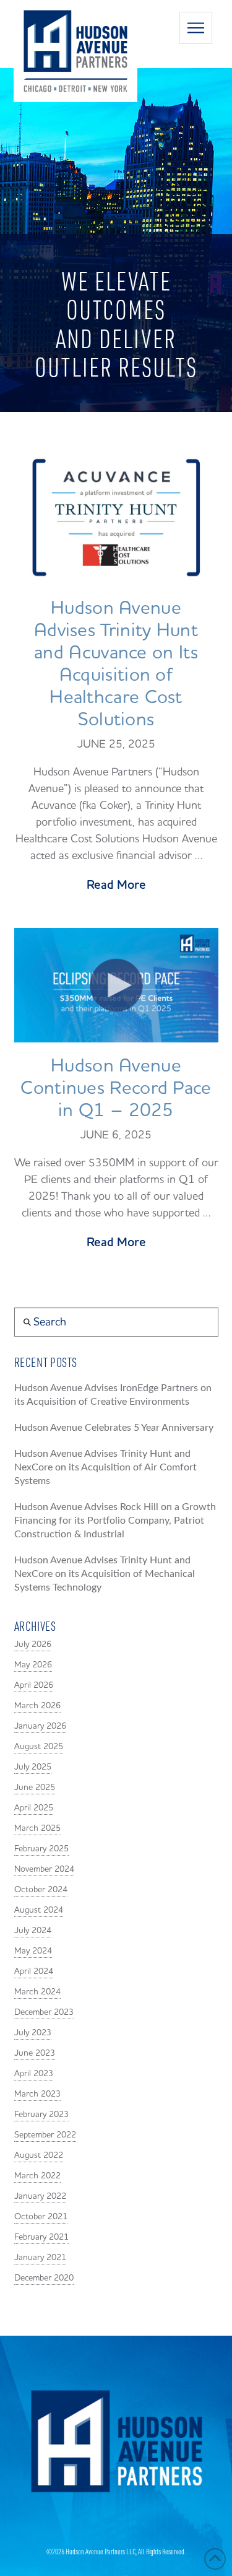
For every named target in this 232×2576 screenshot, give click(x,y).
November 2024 (44, 1869)
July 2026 (33, 1644)
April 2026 (34, 1685)
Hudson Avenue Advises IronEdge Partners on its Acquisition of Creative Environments (113, 1395)
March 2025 (37, 1828)
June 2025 (35, 1788)
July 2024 (33, 1931)
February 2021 (41, 2237)
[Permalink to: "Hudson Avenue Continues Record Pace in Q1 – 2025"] (116, 985)
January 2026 (40, 1726)
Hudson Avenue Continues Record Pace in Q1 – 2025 (116, 1088)
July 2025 (33, 1767)
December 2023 (44, 2012)
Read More (116, 885)
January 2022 (40, 2196)
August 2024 (39, 1910)
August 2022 (39, 2155)
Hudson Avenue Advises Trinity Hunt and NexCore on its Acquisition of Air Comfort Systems (105, 1467)
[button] (196, 28)
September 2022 (45, 2135)
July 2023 (33, 2033)
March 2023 (37, 2094)
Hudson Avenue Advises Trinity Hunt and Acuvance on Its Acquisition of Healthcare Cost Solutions (116, 664)
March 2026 (37, 1706)
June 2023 (35, 2053)
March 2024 (37, 1992)
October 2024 (41, 1890)
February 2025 (41, 1849)
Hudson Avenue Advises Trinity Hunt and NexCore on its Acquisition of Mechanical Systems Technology (105, 1574)
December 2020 (44, 2278)
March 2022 (37, 2176)
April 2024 (34, 1971)
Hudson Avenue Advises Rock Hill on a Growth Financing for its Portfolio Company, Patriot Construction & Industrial (115, 1521)
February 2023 (41, 2115)
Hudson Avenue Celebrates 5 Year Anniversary (114, 1428)
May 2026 (33, 1665)
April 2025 (34, 1808)
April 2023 (34, 2074)
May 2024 (33, 1951)
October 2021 (41, 2217)
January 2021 (40, 2258)
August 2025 (39, 1747)
